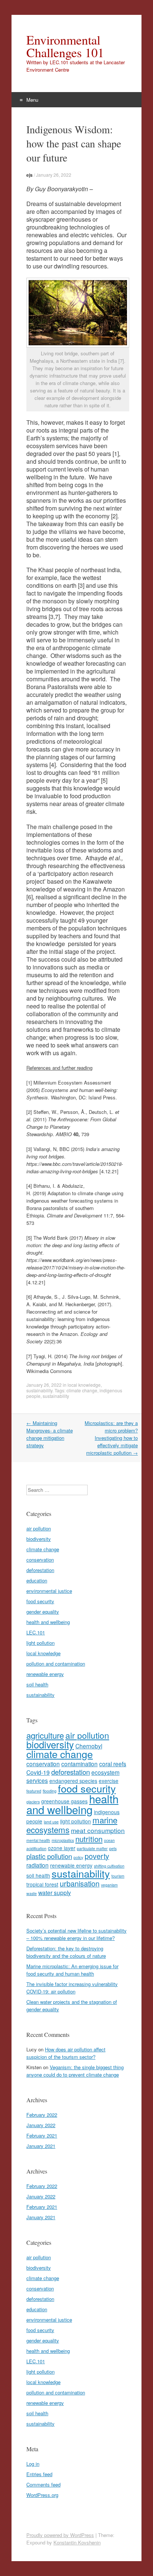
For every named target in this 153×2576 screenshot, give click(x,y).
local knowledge (84, 1385)
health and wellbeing (48, 1622)
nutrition (89, 1839)
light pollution (40, 1643)
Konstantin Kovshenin (77, 2542)
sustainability (39, 1390)
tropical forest (42, 1884)
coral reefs (113, 1764)
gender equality (43, 1612)
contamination (79, 1764)
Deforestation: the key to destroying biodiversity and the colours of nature (66, 1952)
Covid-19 (38, 1772)
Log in (33, 2464)
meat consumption (98, 1830)
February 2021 (42, 2135)
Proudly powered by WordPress (60, 2535)
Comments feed (43, 2484)
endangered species (73, 1781)
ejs (30, 175)
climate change (82, 1390)
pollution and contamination (56, 1664)
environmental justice (49, 1591)
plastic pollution (49, 1856)
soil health (37, 1684)
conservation (40, 1560)
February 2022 (42, 2115)
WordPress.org (42, 2495)
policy (78, 1857)
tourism (118, 1876)
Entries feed (39, 2474)
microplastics (63, 1840)
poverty (97, 1856)
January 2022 (41, 2125)
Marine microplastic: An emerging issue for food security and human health (72, 1970)
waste (32, 1893)
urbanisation (80, 1883)
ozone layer (62, 1848)
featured (34, 1791)
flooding (50, 1791)
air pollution (39, 1528)
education (37, 1580)
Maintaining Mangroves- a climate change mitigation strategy (50, 1434)
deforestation (40, 1570)
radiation (38, 1865)
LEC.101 (36, 1632)
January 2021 (41, 2146)
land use (51, 1822)
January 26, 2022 (54, 175)
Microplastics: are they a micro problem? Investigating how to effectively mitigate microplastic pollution (111, 1438)
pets (113, 1848)
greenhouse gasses (64, 1801)
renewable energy (45, 1674)
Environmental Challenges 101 (65, 46)
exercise (109, 1781)
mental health (38, 1840)
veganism (109, 1885)
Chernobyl (89, 1746)
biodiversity (39, 1539)
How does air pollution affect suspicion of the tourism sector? (66, 2053)
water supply (55, 1892)
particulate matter (92, 1848)
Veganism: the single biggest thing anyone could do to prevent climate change (75, 2071)
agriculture (45, 1735)
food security (40, 1601)
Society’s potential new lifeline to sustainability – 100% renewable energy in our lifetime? (76, 1934)
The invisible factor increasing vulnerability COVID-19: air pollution (72, 1988)
